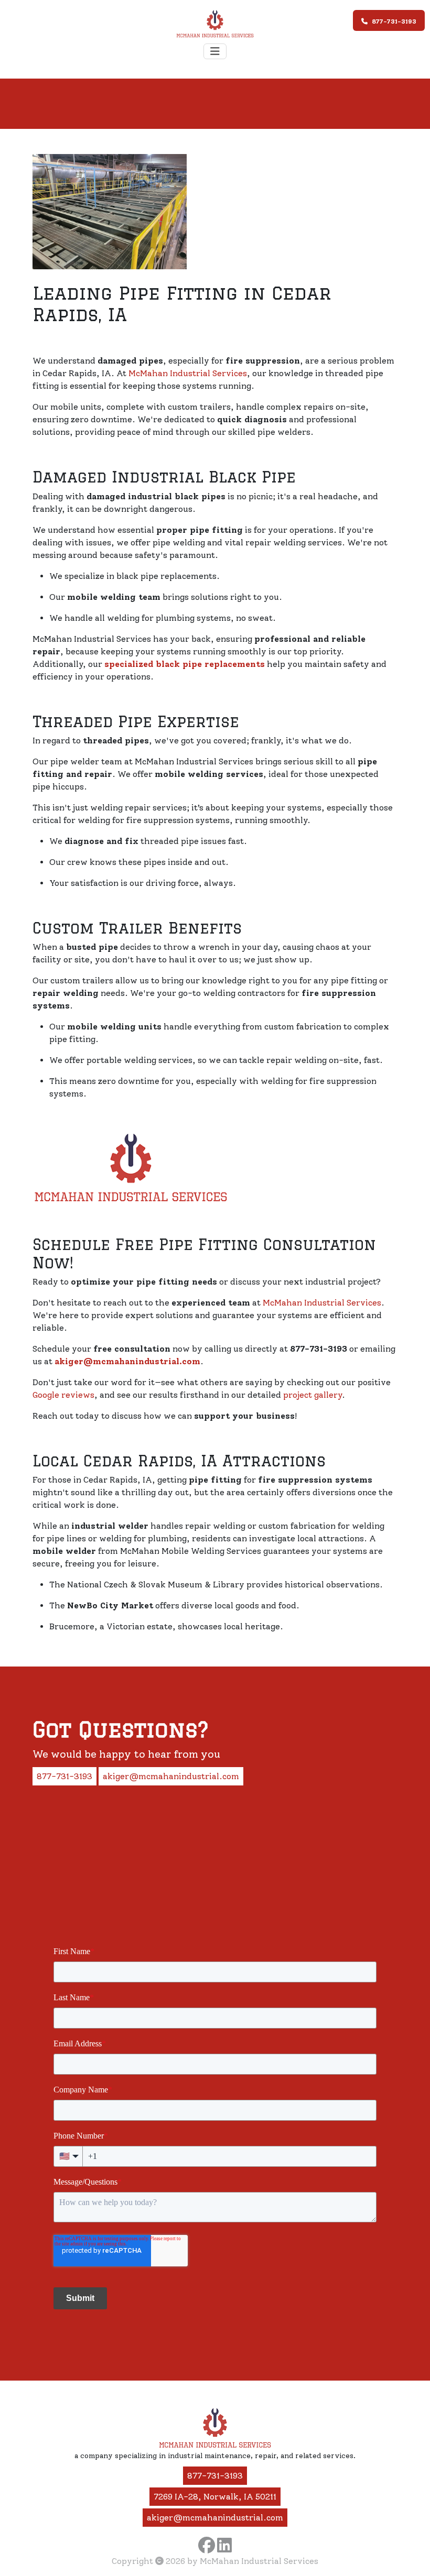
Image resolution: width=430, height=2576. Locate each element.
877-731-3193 (394, 21)
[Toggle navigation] (215, 51)
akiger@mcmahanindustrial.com (171, 1776)
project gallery (313, 1395)
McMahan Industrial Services (188, 373)
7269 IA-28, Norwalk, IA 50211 (215, 2497)
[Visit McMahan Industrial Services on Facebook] (207, 2545)
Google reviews (63, 1395)
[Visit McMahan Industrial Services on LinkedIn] (224, 2545)
